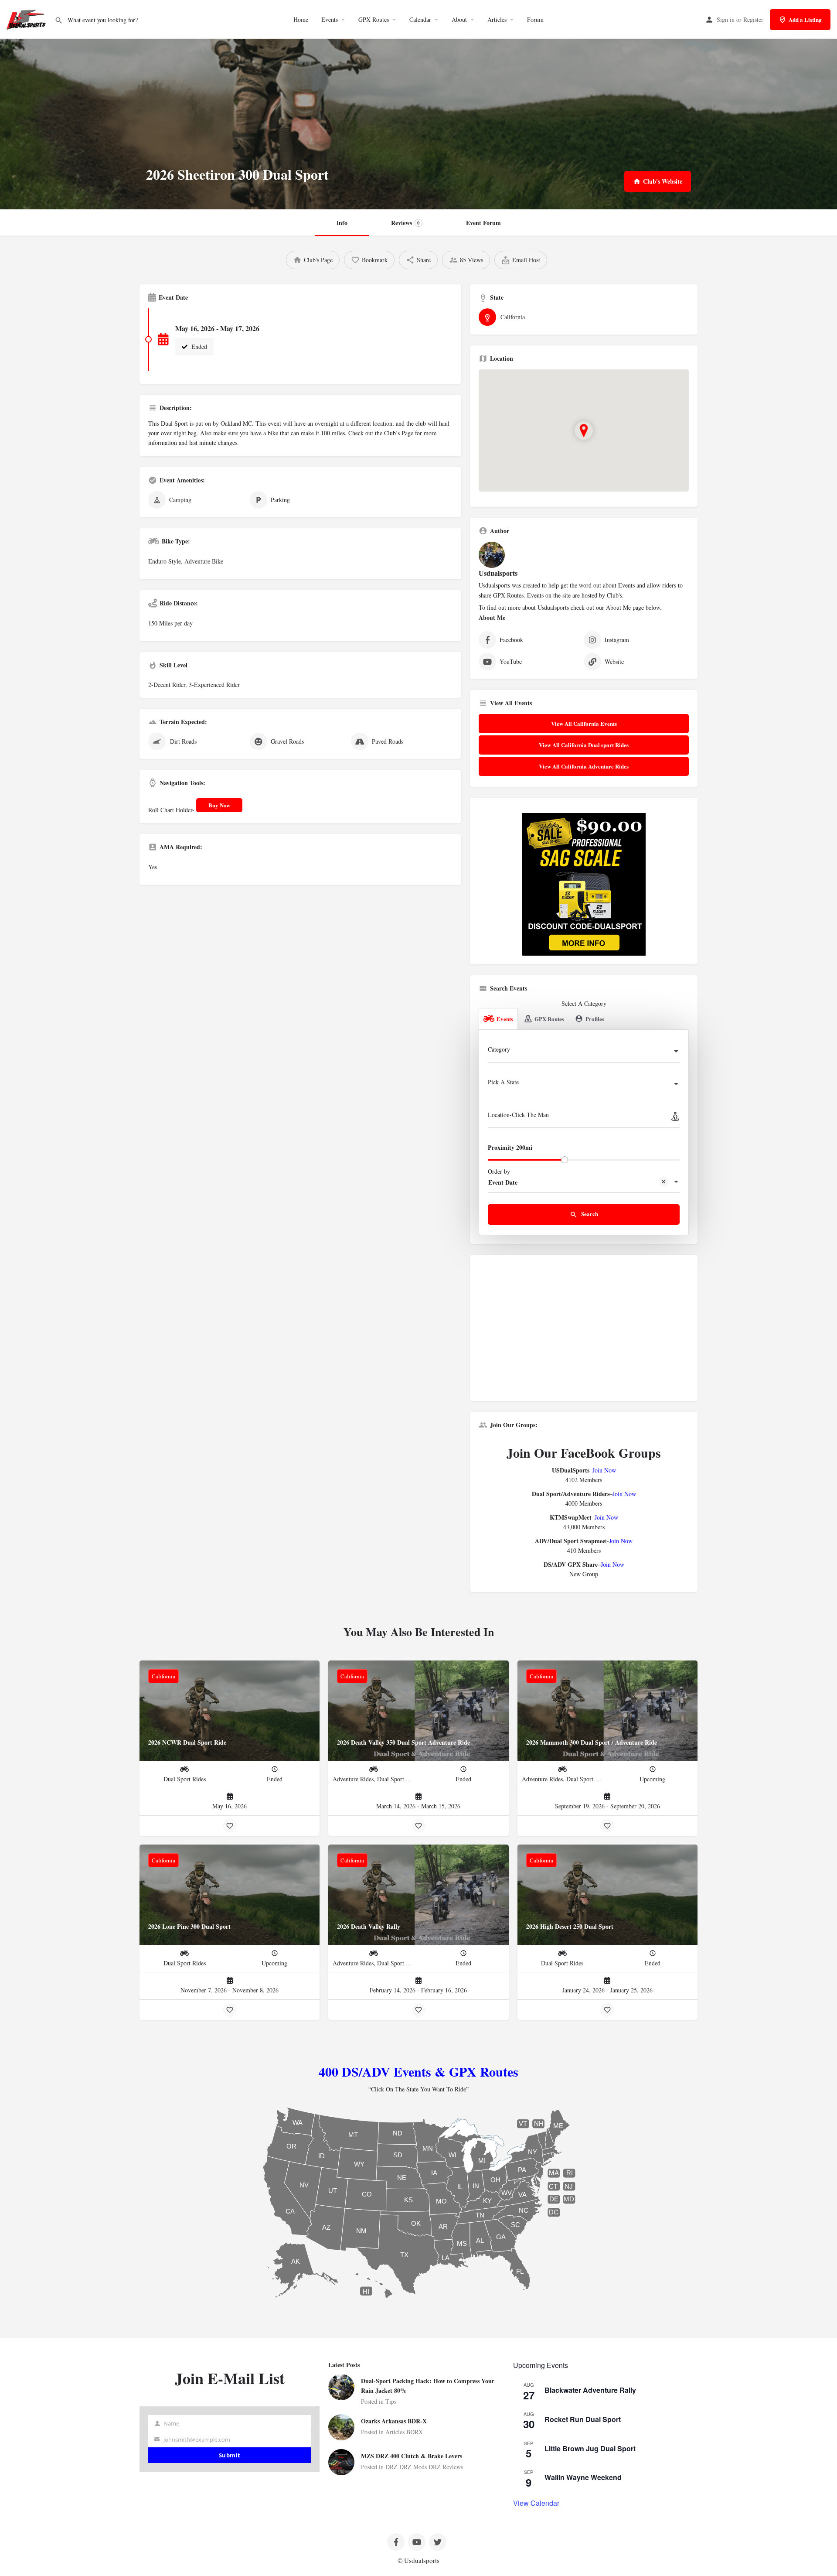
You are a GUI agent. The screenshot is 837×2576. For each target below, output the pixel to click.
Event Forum (483, 223)
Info (342, 223)
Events (330, 19)
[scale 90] (584, 883)
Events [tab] (505, 1019)
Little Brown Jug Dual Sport (590, 2448)
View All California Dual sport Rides (584, 745)
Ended (198, 347)
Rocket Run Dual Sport (583, 2419)
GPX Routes (374, 19)
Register (753, 19)
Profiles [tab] (595, 1019)
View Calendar (536, 2503)
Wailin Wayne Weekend (583, 2477)
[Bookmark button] (230, 1826)
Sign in (726, 19)
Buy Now (219, 805)
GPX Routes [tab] (549, 1019)
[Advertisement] (584, 1331)
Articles (497, 19)
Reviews (405, 223)
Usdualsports (498, 573)
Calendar (420, 19)
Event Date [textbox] (503, 1182)
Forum (535, 19)
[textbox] (584, 1052)
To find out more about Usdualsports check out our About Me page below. (570, 607)
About (459, 19)
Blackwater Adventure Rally (590, 2390)
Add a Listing (805, 19)
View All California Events (584, 723)
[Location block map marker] (584, 430)
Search (589, 1214)
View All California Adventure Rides (584, 766)
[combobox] (584, 1052)
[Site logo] (27, 19)
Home (301, 19)
